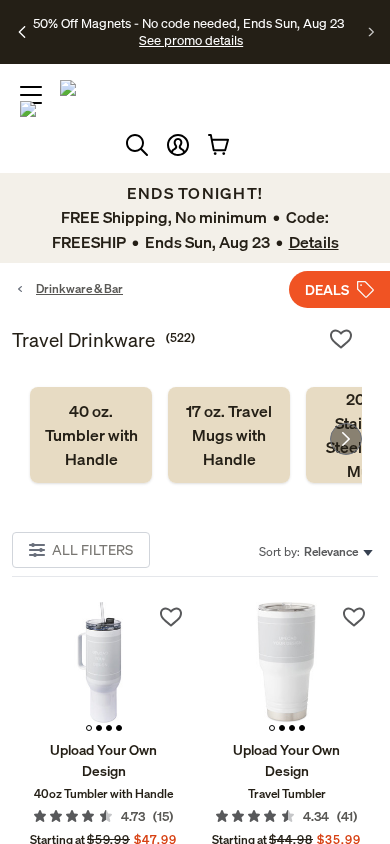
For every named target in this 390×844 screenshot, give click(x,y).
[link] (91, 435)
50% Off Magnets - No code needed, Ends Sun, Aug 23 (188, 23)
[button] (178, 145)
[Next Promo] (371, 32)
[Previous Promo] (22, 32)
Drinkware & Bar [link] (79, 288)
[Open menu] (31, 95)
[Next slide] (346, 439)
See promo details (191, 40)
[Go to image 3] (109, 728)
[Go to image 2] (99, 728)
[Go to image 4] (119, 728)
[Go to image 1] (89, 728)
